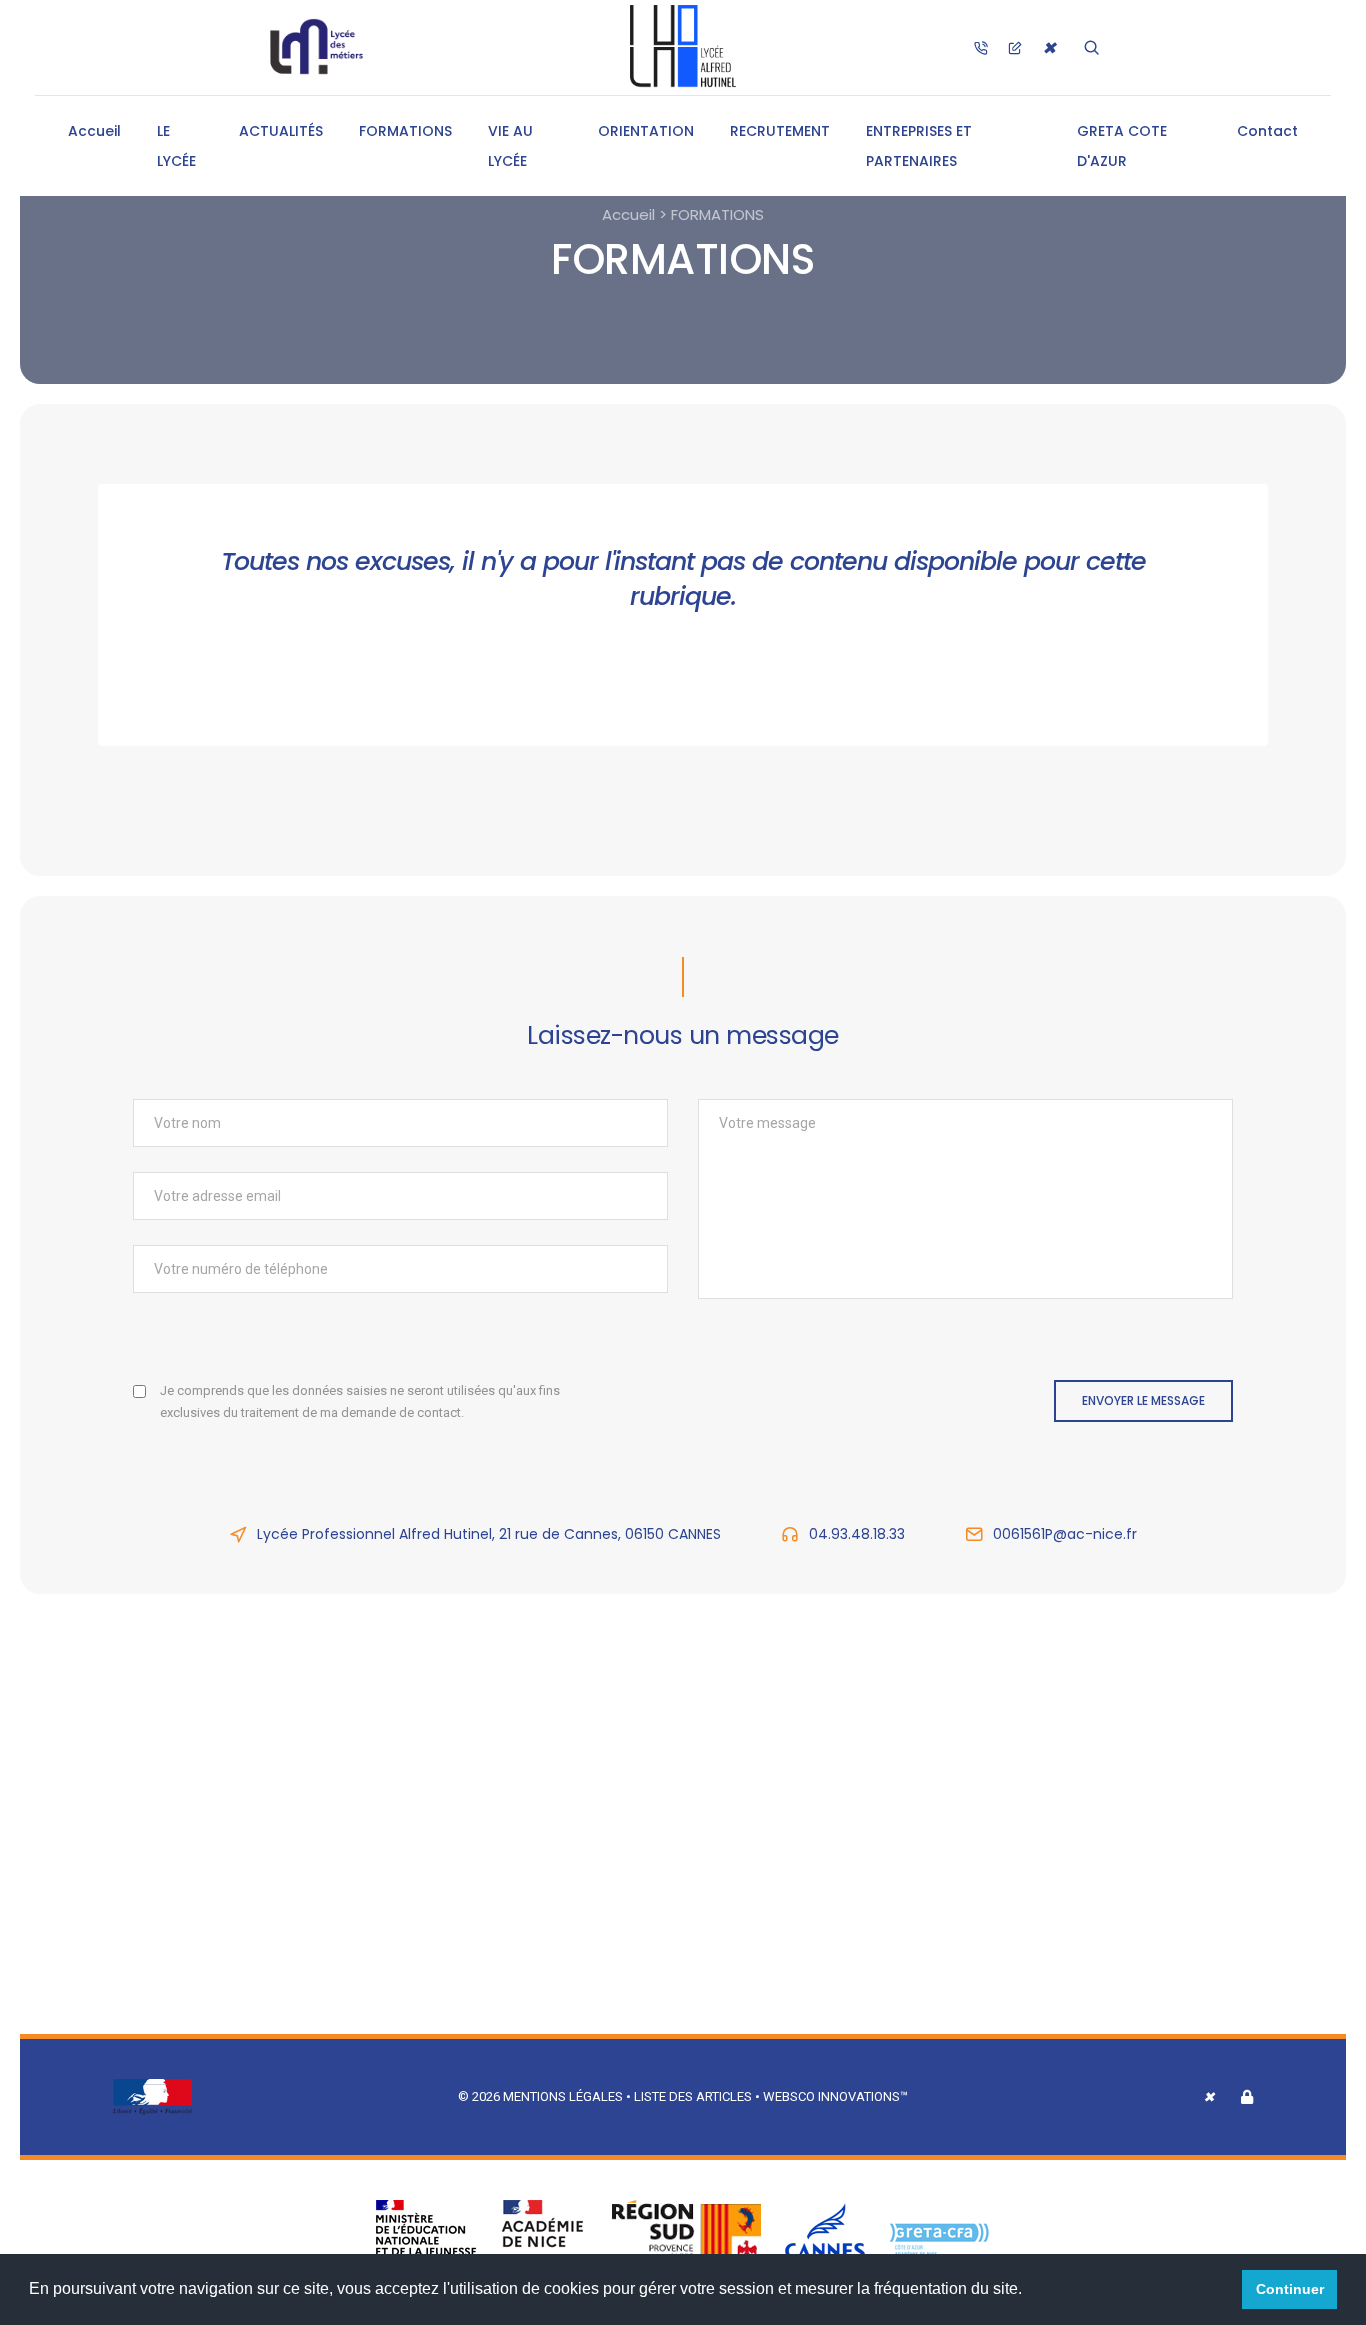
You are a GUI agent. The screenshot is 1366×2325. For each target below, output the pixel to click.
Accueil (94, 131)
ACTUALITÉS (281, 131)
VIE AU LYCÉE (510, 146)
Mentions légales (563, 2096)
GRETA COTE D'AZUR (1122, 146)
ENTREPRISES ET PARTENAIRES (919, 146)
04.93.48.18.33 (857, 1534)
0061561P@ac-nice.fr (1065, 1534)
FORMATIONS (405, 131)
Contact (1267, 131)
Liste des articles (694, 2096)
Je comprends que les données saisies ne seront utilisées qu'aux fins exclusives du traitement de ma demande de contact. (360, 1401)
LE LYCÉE (176, 146)
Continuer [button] (1290, 2289)
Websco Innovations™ (835, 2096)
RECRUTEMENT (780, 131)
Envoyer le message (1143, 1400)
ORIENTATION (646, 131)
